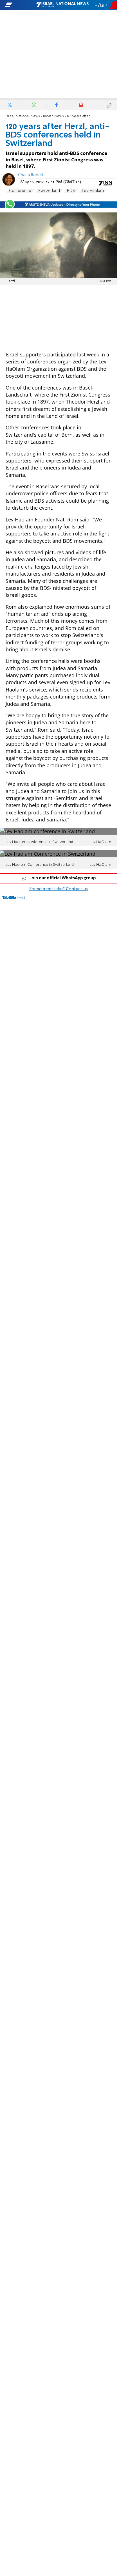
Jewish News (53, 116)
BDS (71, 191)
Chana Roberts (32, 175)
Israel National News (23, 116)
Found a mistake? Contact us (59, 889)
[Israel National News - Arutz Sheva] (62, 5)
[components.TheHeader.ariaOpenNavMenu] (20, 5)
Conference (20, 191)
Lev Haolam (93, 191)
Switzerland (49, 191)
